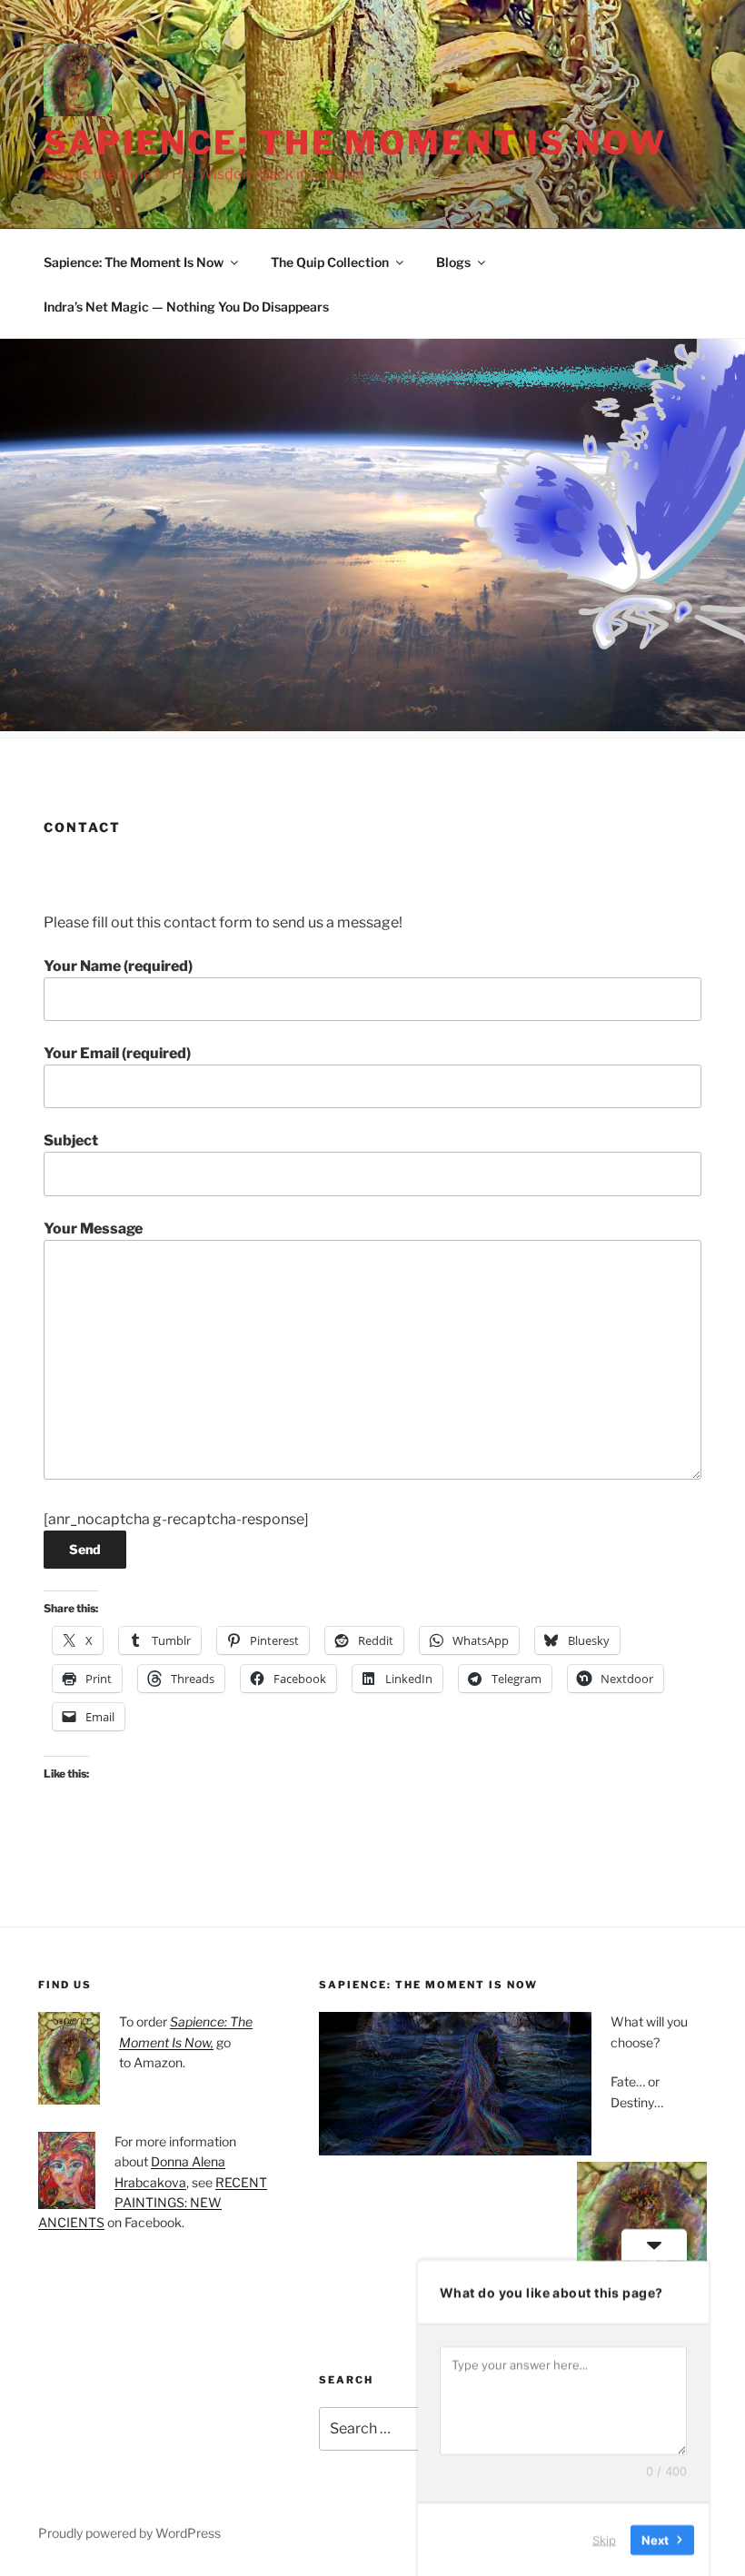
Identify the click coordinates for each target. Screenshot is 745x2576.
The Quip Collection (330, 262)
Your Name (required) (118, 966)
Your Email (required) (117, 1053)
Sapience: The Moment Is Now (355, 143)
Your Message (93, 1229)
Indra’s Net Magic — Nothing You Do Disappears (186, 307)
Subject (71, 1140)
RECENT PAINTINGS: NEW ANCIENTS (153, 2203)
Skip (604, 2539)
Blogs (453, 262)
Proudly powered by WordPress (129, 2533)
